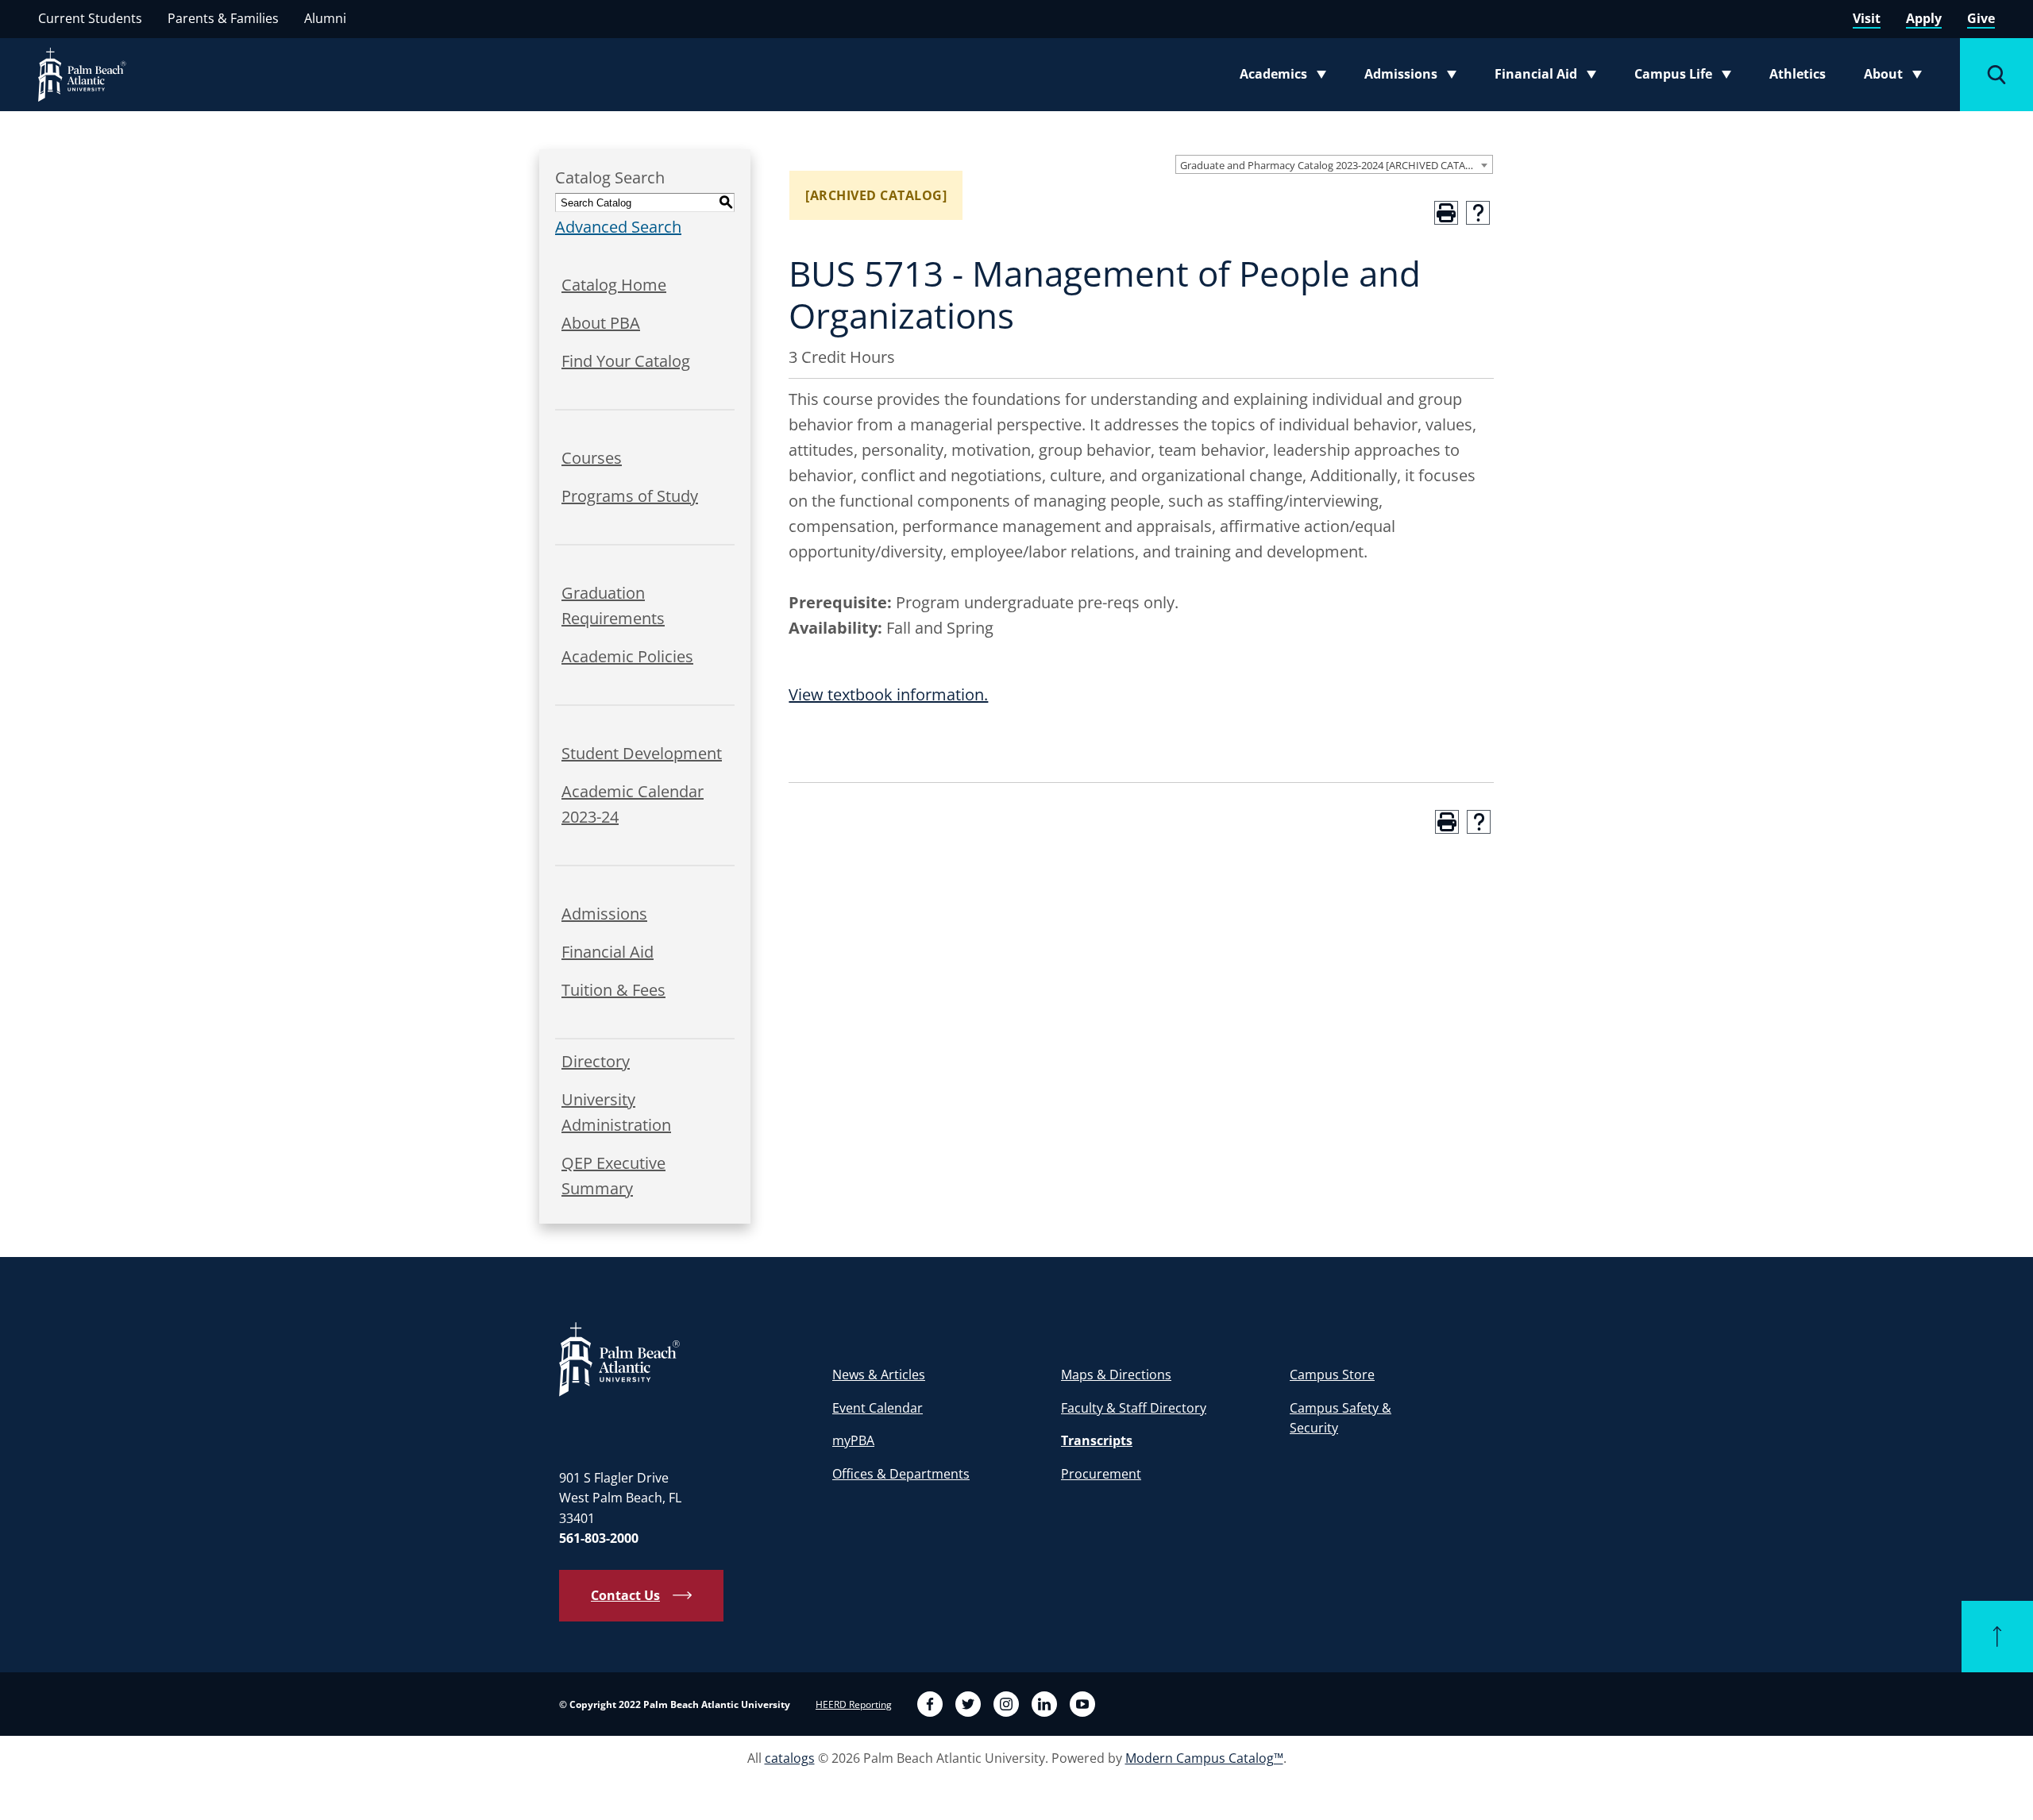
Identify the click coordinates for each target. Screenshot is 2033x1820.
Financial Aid (1547, 77)
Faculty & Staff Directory (1134, 1408)
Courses (592, 458)
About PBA (601, 323)
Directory (596, 1061)
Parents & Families (223, 18)
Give (1981, 18)
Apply (1924, 18)
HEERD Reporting (854, 1704)
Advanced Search (618, 227)
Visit (1867, 18)
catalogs (790, 1758)
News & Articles (879, 1375)
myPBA (853, 1440)
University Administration (616, 1112)
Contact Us (625, 1595)
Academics (1288, 77)
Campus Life (1686, 77)
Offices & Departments (901, 1474)
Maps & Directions (1116, 1375)
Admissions (1415, 77)
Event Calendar (878, 1408)
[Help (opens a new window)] (1478, 213)
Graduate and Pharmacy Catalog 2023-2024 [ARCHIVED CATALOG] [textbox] (1335, 165)
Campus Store (1332, 1375)
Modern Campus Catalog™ (1204, 1758)
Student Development (642, 753)
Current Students (90, 18)
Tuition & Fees (613, 990)
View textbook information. (888, 694)
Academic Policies (627, 656)
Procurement (1101, 1474)
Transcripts (1097, 1440)
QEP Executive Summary (613, 1176)
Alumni (325, 18)
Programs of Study (630, 496)
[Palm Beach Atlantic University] (619, 1359)
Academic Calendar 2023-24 (633, 804)
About (1898, 77)
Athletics (1798, 74)
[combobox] (1334, 164)
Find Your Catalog (626, 361)
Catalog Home (614, 285)
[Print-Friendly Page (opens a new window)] (1446, 213)
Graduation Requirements (613, 605)
